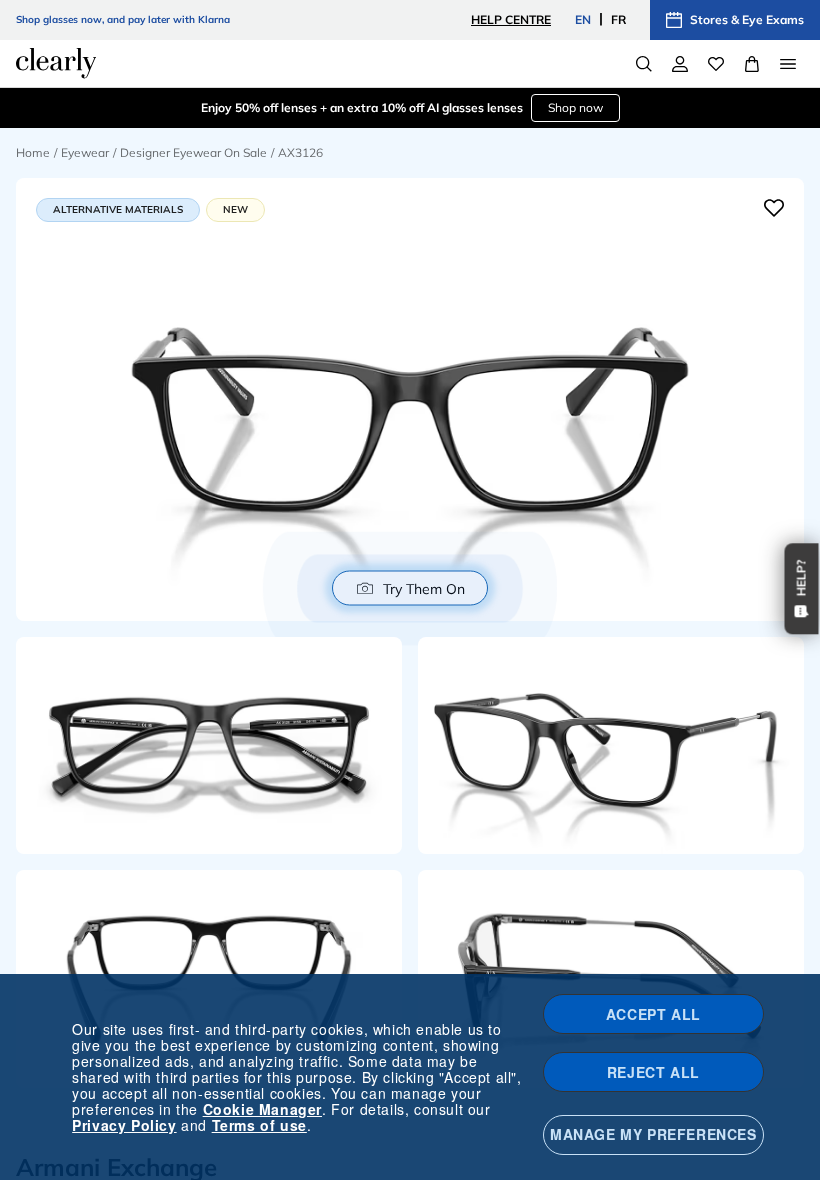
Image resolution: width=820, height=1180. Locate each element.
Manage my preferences (653, 1134)
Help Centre (511, 19)
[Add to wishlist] (774, 208)
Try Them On (424, 588)
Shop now (575, 107)
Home (33, 152)
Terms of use (259, 1125)
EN (583, 19)
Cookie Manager (262, 1109)
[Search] (644, 64)
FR (618, 19)
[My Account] (680, 64)
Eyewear (85, 152)
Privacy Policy (124, 1125)
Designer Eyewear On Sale (193, 152)
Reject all (653, 1072)
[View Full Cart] (752, 64)
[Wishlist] (716, 64)
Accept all (653, 1014)
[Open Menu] (788, 64)
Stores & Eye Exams (747, 19)
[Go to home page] (56, 63)
